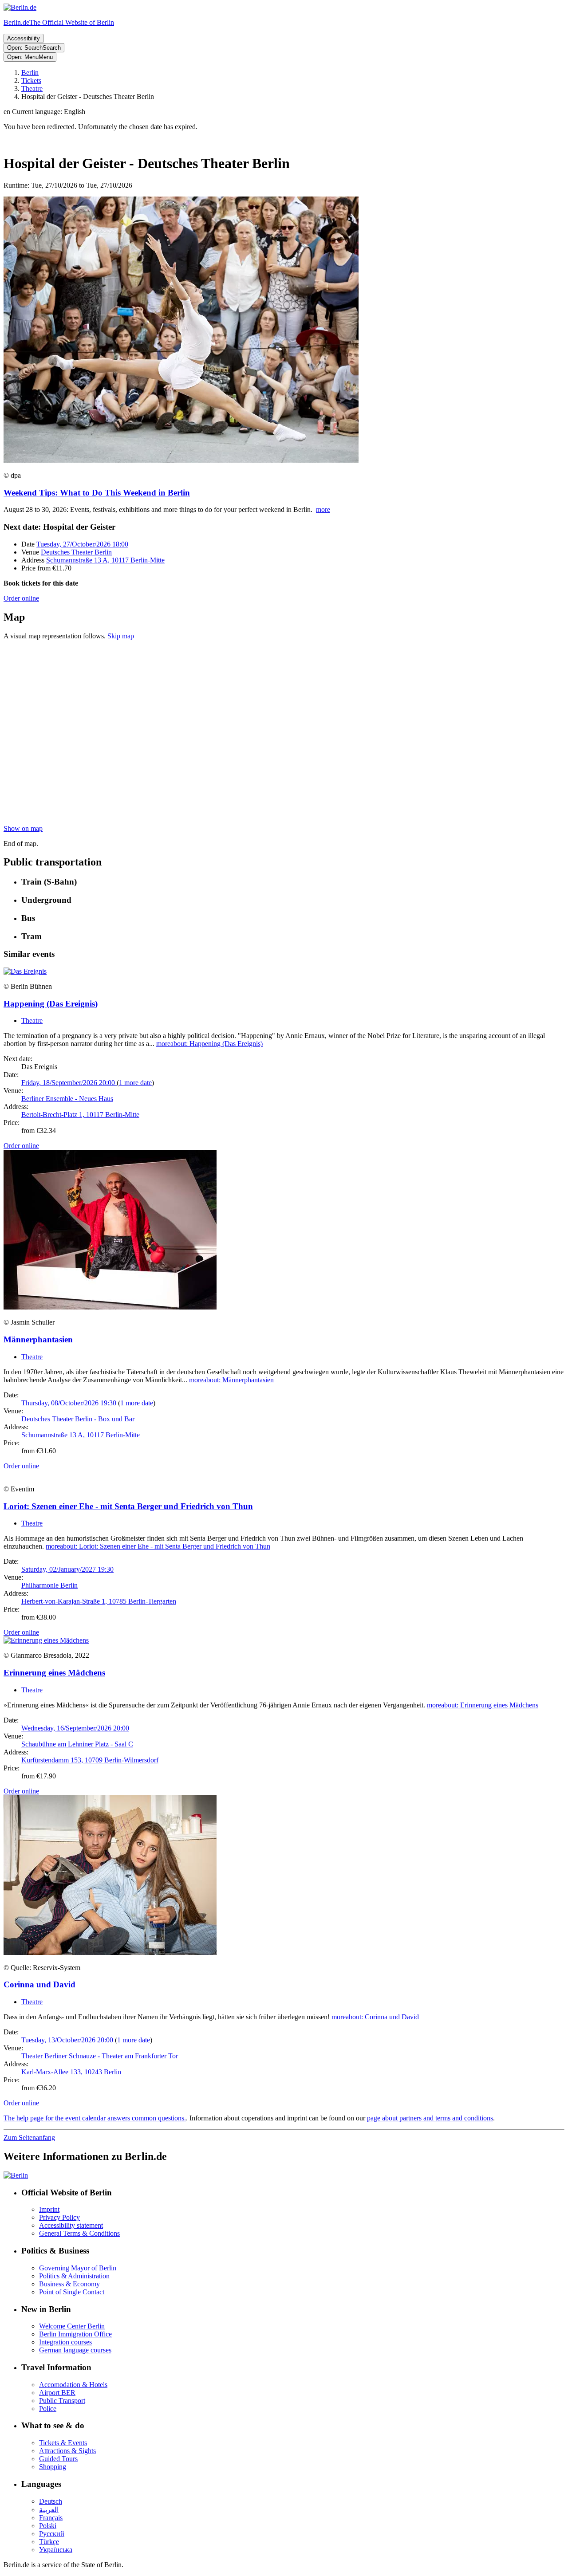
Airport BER (57, 2393)
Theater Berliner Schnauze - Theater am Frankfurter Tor (100, 2056)
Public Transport (62, 2401)
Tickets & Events (63, 2443)
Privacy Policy (59, 2217)
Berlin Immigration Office (75, 2334)
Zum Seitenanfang (29, 2137)
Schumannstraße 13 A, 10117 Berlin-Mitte (105, 560)
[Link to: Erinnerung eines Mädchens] (46, 1640)
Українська (56, 2550)
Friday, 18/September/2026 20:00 (69, 1083)
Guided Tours (58, 2459)
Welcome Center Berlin (72, 2326)
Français (51, 2518)
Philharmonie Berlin (49, 1585)
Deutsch (51, 2501)
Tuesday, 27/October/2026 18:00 (82, 544)
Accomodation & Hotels (73, 2385)
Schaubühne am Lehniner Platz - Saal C (77, 1744)
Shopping (53, 2467)
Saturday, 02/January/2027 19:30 (67, 1569)
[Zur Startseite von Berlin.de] (16, 2175)
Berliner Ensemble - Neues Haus (67, 1099)
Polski (48, 2526)
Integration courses (65, 2342)
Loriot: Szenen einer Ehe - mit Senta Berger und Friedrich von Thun (128, 1506)
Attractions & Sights (67, 2451)
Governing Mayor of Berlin (78, 2268)
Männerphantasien (38, 1339)
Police (48, 2409)
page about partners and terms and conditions (430, 2118)
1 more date (135, 1083)
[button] (284, 112)
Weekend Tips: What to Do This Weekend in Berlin (97, 493)
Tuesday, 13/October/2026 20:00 (68, 2040)
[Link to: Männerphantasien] (110, 1307)
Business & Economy (69, 2284)
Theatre (32, 1021)
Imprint (49, 2209)
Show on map (23, 828)
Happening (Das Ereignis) (51, 1004)
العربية (49, 2510)
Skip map (121, 636)
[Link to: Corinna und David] (110, 1953)
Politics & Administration (74, 2276)
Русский (52, 2534)
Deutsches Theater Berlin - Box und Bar (78, 1419)
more (323, 509)
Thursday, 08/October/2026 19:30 (70, 1403)
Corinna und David (39, 1984)
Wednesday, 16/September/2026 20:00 (75, 1728)
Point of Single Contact (72, 2292)
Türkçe (49, 2542)
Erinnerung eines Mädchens (54, 1673)
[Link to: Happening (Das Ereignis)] (25, 971)
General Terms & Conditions (79, 2233)
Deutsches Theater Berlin (76, 552)
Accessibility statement (71, 2225)
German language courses (75, 2350)
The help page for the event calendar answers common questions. (95, 2118)
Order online (21, 598)
